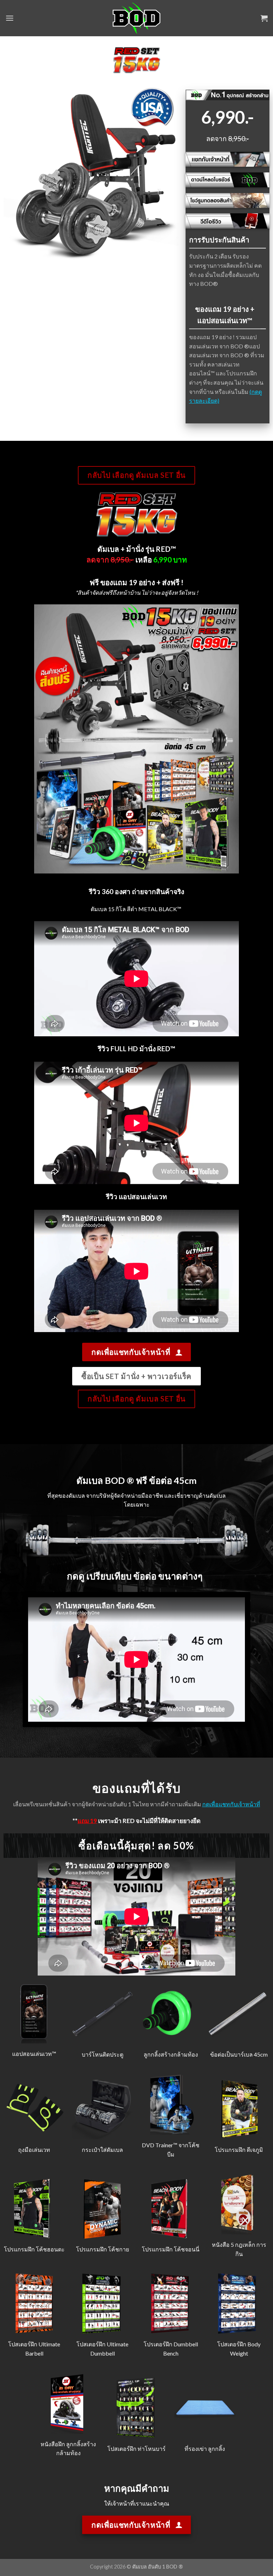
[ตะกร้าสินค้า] (264, 18)
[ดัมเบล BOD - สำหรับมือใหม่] (137, 18)
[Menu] (10, 18)
